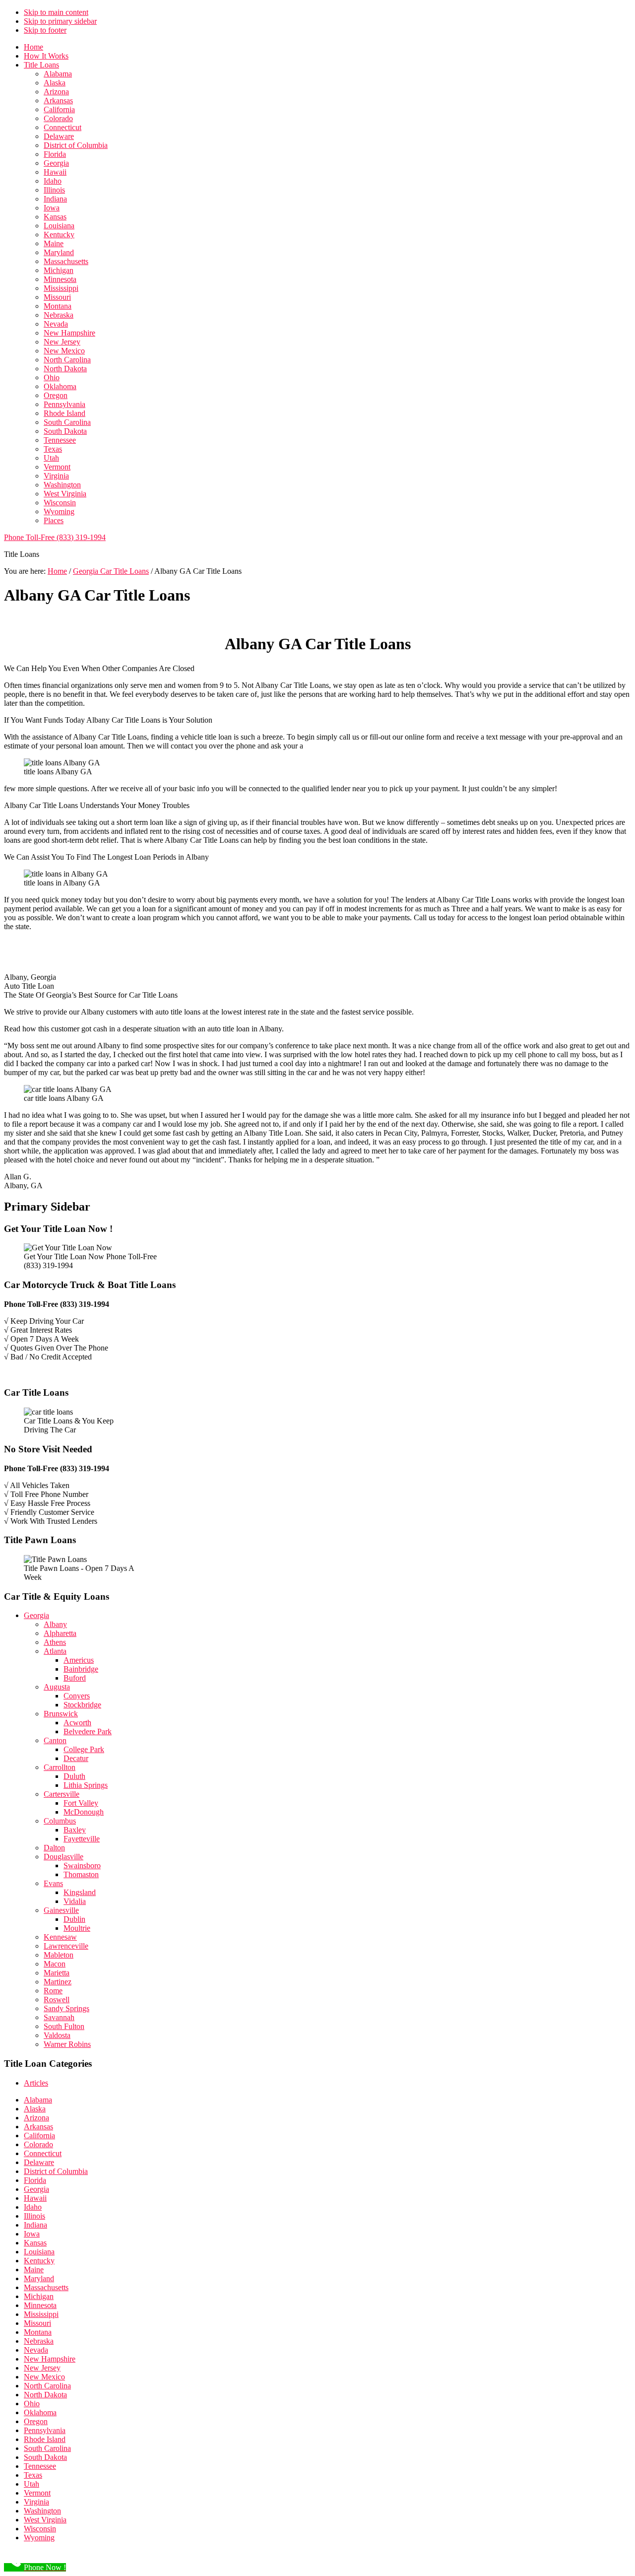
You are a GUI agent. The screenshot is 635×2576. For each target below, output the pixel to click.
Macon (55, 1964)
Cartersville (62, 1794)
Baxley (75, 1830)
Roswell (57, 2000)
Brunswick (61, 1714)
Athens (55, 1642)
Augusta (57, 1687)
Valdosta (57, 2035)
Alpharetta (60, 1633)
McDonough (84, 1812)
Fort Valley (81, 1803)
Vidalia (75, 1901)
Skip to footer (45, 30)
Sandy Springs (66, 2008)
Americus (79, 1660)
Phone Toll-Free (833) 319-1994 (55, 537)
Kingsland (80, 1892)
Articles (36, 2083)
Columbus (60, 1821)
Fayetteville (82, 1839)
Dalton (54, 1848)
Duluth (74, 1776)
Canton (55, 1740)
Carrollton (60, 1767)
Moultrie (77, 1928)
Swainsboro (82, 1865)
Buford (75, 1678)
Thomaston (81, 1874)
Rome (53, 1991)
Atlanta (55, 1651)
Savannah (59, 2017)
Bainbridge (81, 1669)
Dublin (74, 1919)
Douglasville (63, 1857)
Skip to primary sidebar (60, 21)
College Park (84, 1749)
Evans (53, 1883)
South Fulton (64, 2026)
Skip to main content (56, 12)
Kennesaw (60, 1937)
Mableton (59, 1955)
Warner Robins (67, 2044)
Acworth (77, 1723)
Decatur (76, 1758)
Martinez (58, 1982)
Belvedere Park (88, 1731)
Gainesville (61, 1910)
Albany (55, 1624)
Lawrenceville (66, 1946)
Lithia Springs (86, 1785)
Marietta (57, 1973)
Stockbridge (82, 1705)
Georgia (36, 1615)
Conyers (77, 1696)
